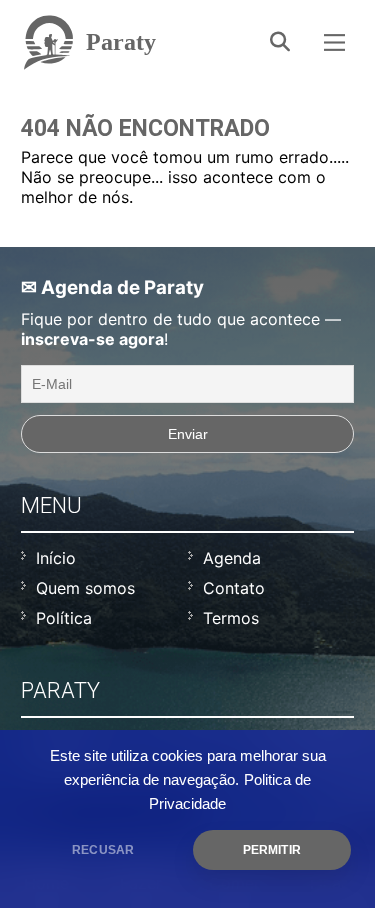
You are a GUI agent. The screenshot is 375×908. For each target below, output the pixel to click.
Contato (234, 588)
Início (56, 558)
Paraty (121, 42)
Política (64, 618)
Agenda (232, 558)
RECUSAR (103, 850)
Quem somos (85, 588)
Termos (231, 618)
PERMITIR (272, 850)
